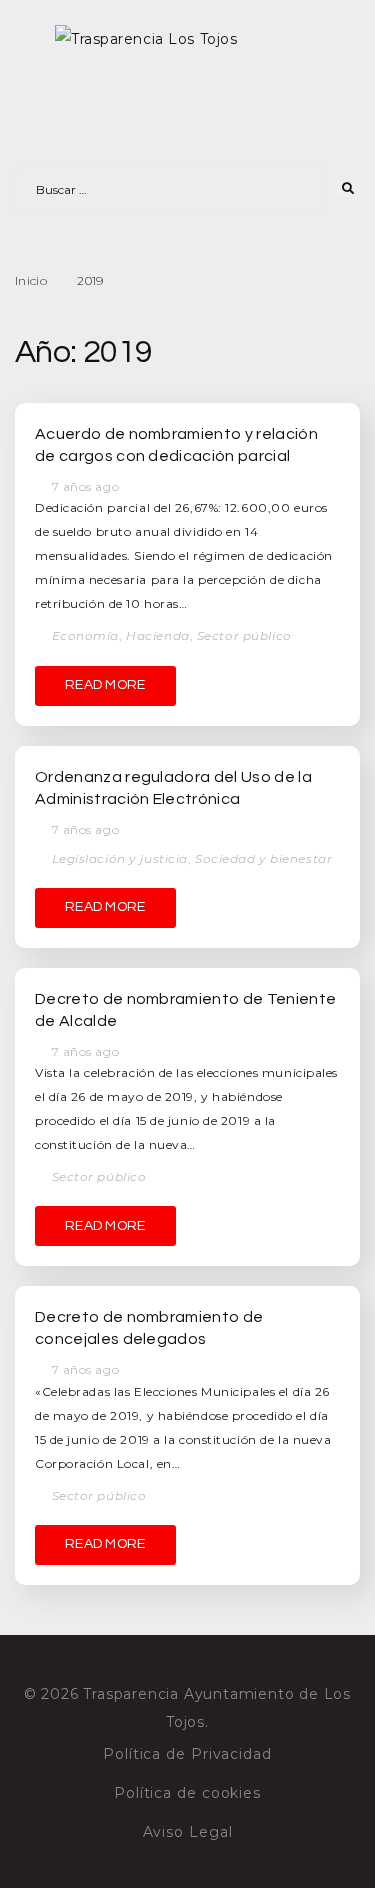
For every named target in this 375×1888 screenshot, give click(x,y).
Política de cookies (187, 1793)
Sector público (244, 635)
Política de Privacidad (187, 1754)
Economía (85, 635)
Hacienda (157, 635)
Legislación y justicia (120, 858)
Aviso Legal (188, 1832)
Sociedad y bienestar (263, 858)
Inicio (31, 280)
